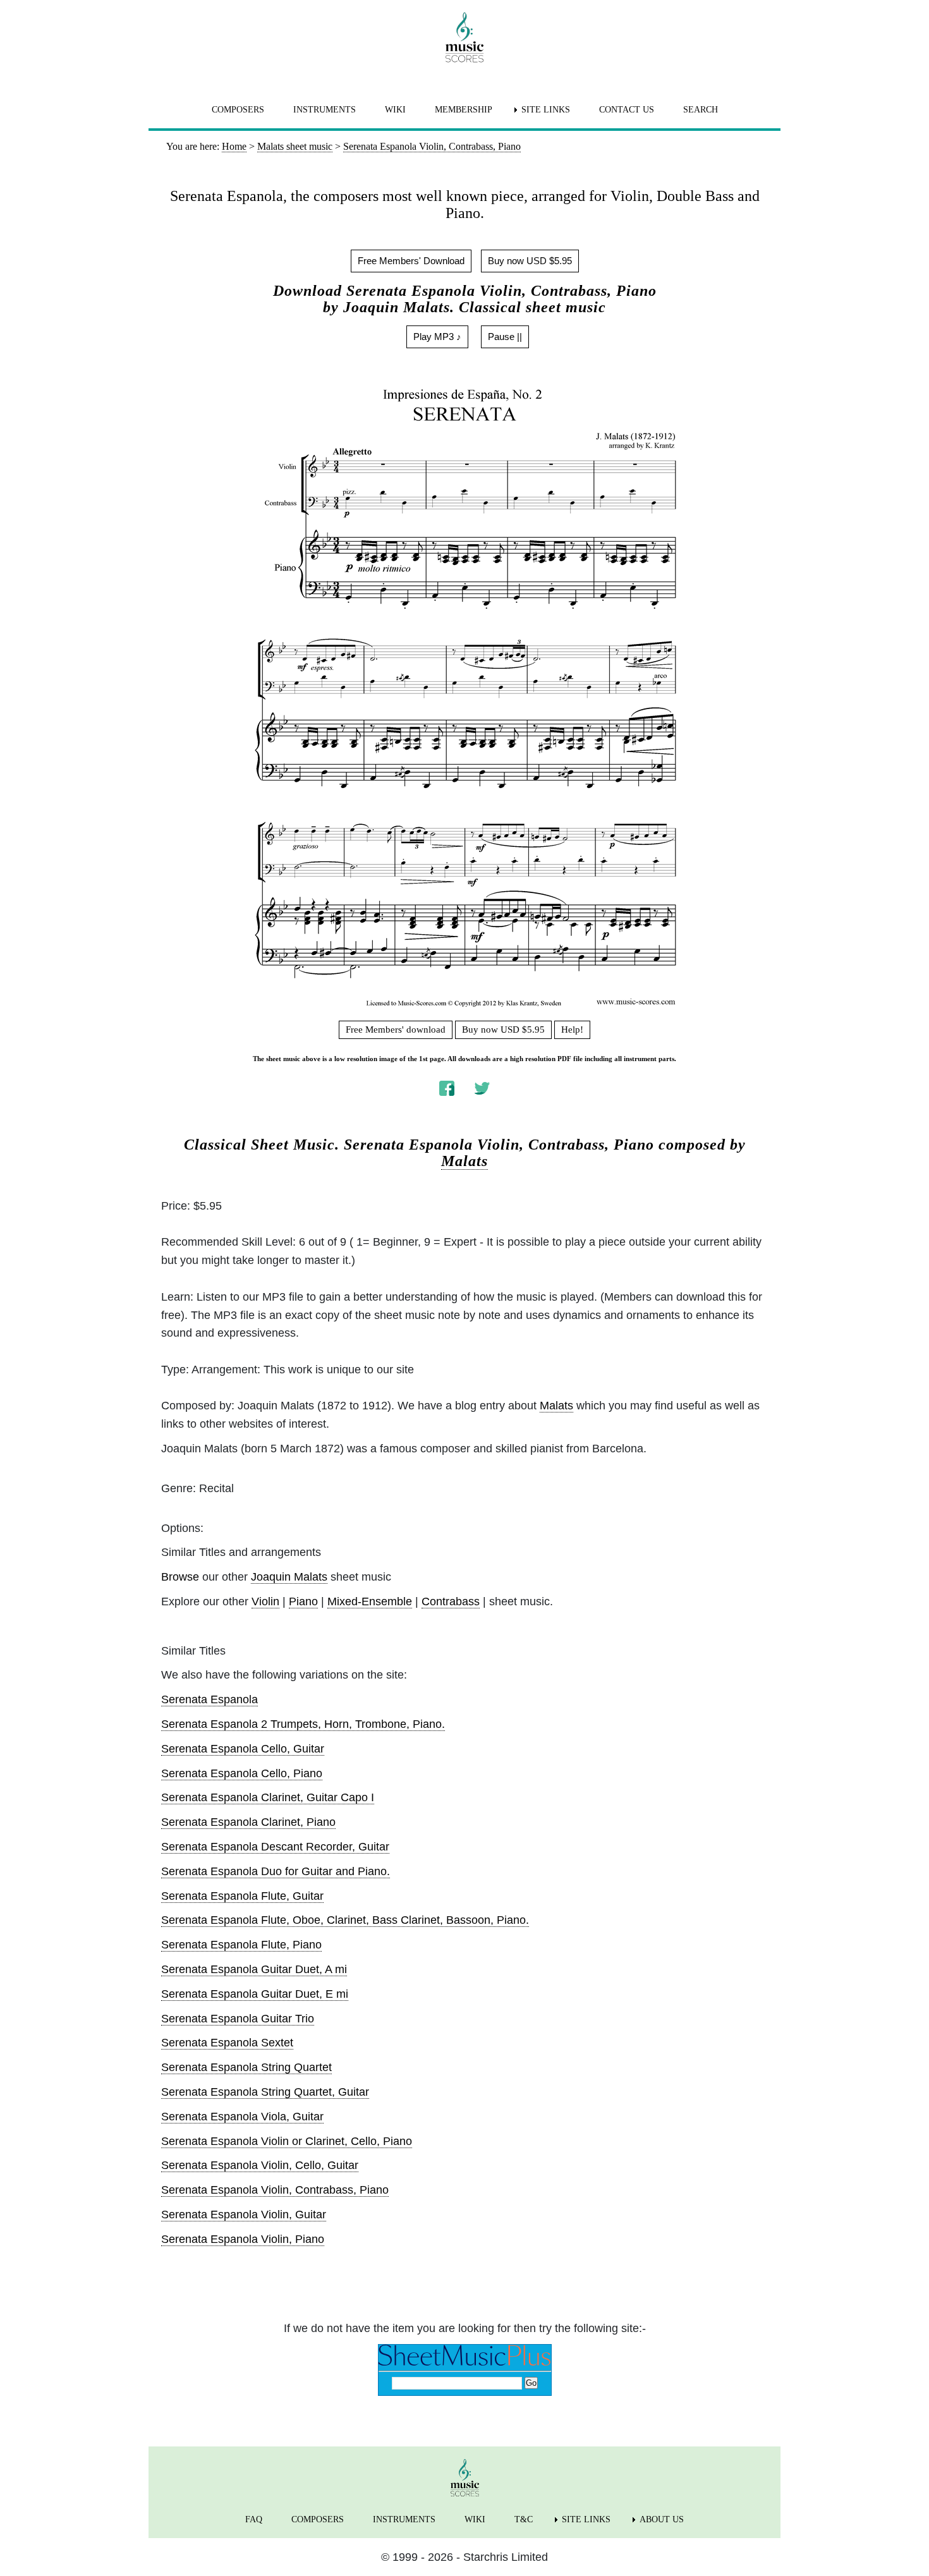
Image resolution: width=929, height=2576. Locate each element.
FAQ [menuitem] (254, 2519)
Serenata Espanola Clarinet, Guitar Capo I (268, 1797)
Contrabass (451, 1601)
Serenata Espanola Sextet (227, 2043)
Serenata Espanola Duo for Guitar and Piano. (276, 1871)
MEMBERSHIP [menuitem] (464, 110)
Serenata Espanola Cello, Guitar (243, 1749)
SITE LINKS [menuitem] (546, 110)
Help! (572, 1030)
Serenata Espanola (209, 1699)
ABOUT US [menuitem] (662, 2519)
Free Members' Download (411, 261)
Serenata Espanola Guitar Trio (238, 2019)
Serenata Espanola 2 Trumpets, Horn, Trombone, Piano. (303, 1724)
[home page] (464, 37)
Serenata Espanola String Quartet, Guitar (265, 2092)
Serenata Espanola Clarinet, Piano (248, 1822)
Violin (265, 1601)
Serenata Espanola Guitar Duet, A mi (254, 1969)
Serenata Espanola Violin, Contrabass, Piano (275, 2190)
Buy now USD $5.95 (530, 261)
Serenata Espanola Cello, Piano (242, 1773)
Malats (464, 1161)
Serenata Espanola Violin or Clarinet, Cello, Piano (287, 2141)
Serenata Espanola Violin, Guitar (244, 2215)
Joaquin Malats (289, 1577)
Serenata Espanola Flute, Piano (241, 1945)
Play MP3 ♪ (437, 337)
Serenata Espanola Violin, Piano (243, 2239)
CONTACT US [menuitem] (627, 110)
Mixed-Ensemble (370, 1601)
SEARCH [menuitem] (701, 110)
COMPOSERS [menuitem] (238, 110)
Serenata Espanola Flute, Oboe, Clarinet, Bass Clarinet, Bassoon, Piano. (345, 1920)
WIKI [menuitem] (395, 110)
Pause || (505, 337)
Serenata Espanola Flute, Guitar (242, 1896)
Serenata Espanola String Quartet (246, 2067)
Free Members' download (396, 1030)
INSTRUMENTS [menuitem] (325, 110)
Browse (180, 1577)
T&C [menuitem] (524, 2519)
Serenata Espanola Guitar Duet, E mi (255, 1994)
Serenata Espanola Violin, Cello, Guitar (260, 2165)
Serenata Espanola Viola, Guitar (242, 2117)
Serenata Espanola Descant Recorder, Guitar (275, 1847)
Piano (303, 1601)
